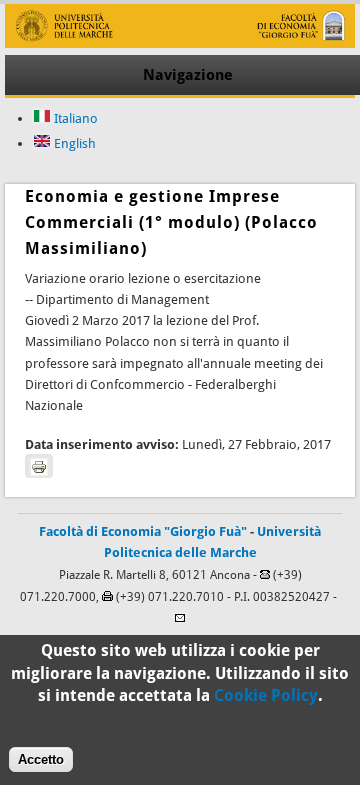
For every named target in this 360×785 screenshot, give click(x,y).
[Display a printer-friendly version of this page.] (39, 466)
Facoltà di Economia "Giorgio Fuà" (143, 531)
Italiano (74, 118)
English (73, 143)
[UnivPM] (179, 43)
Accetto (41, 759)
